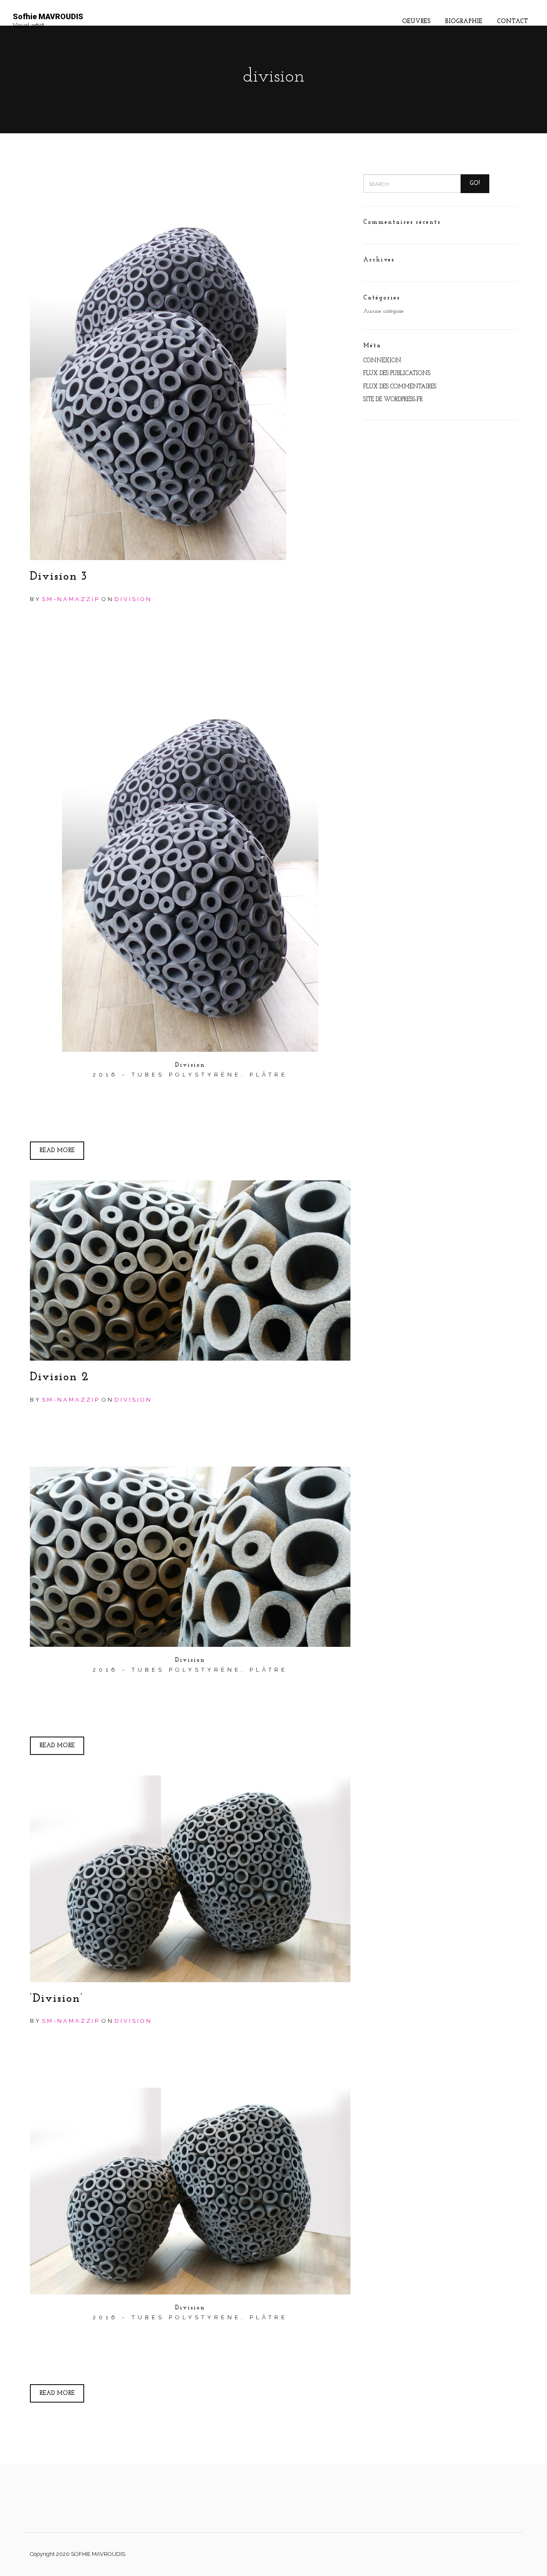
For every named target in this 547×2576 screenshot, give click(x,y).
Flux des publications (397, 374)
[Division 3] (190, 367)
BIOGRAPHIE (464, 22)
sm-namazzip (71, 599)
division (133, 599)
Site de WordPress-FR (393, 400)
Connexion (382, 361)
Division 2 (60, 1377)
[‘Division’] (190, 1879)
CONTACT (513, 22)
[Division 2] (190, 1270)
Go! (475, 183)
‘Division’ (57, 1999)
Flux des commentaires (400, 387)
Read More (57, 1151)
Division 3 (59, 577)
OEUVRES (416, 22)
